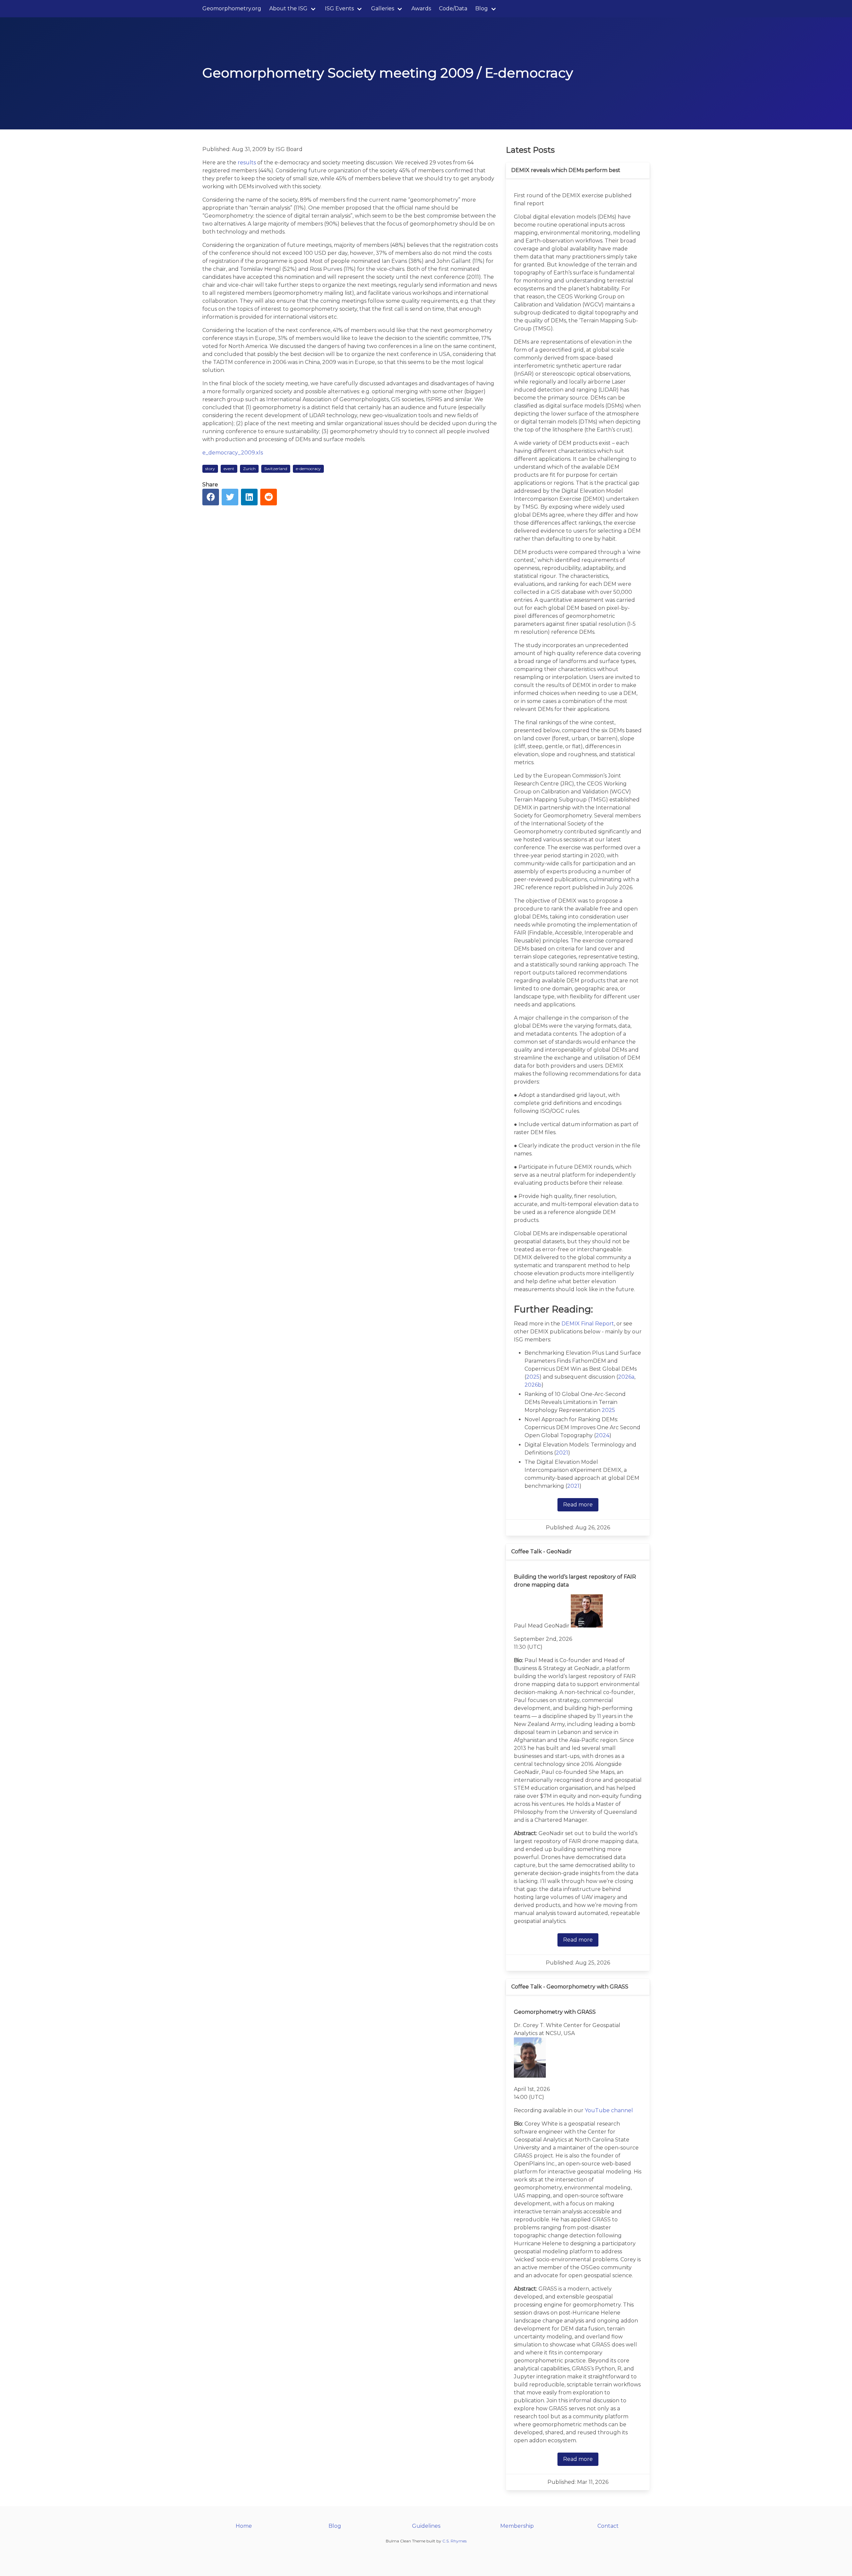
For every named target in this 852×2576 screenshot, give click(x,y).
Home (244, 2526)
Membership (517, 2526)
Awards (421, 8)
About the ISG (288, 8)
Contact (608, 2526)
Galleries (383, 8)
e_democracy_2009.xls (233, 453)
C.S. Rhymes (454, 2541)
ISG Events (339, 8)
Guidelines (426, 2526)
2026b (533, 1385)
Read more (578, 1505)
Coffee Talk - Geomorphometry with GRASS (570, 1987)
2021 (562, 1453)
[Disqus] (350, 597)
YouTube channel (609, 2110)
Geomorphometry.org (232, 8)
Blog (482, 8)
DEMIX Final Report (588, 1324)
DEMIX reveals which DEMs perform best (566, 170)
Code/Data (453, 8)
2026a (626, 1377)
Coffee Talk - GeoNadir (541, 1551)
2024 (603, 1435)
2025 (533, 1377)
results (247, 163)
